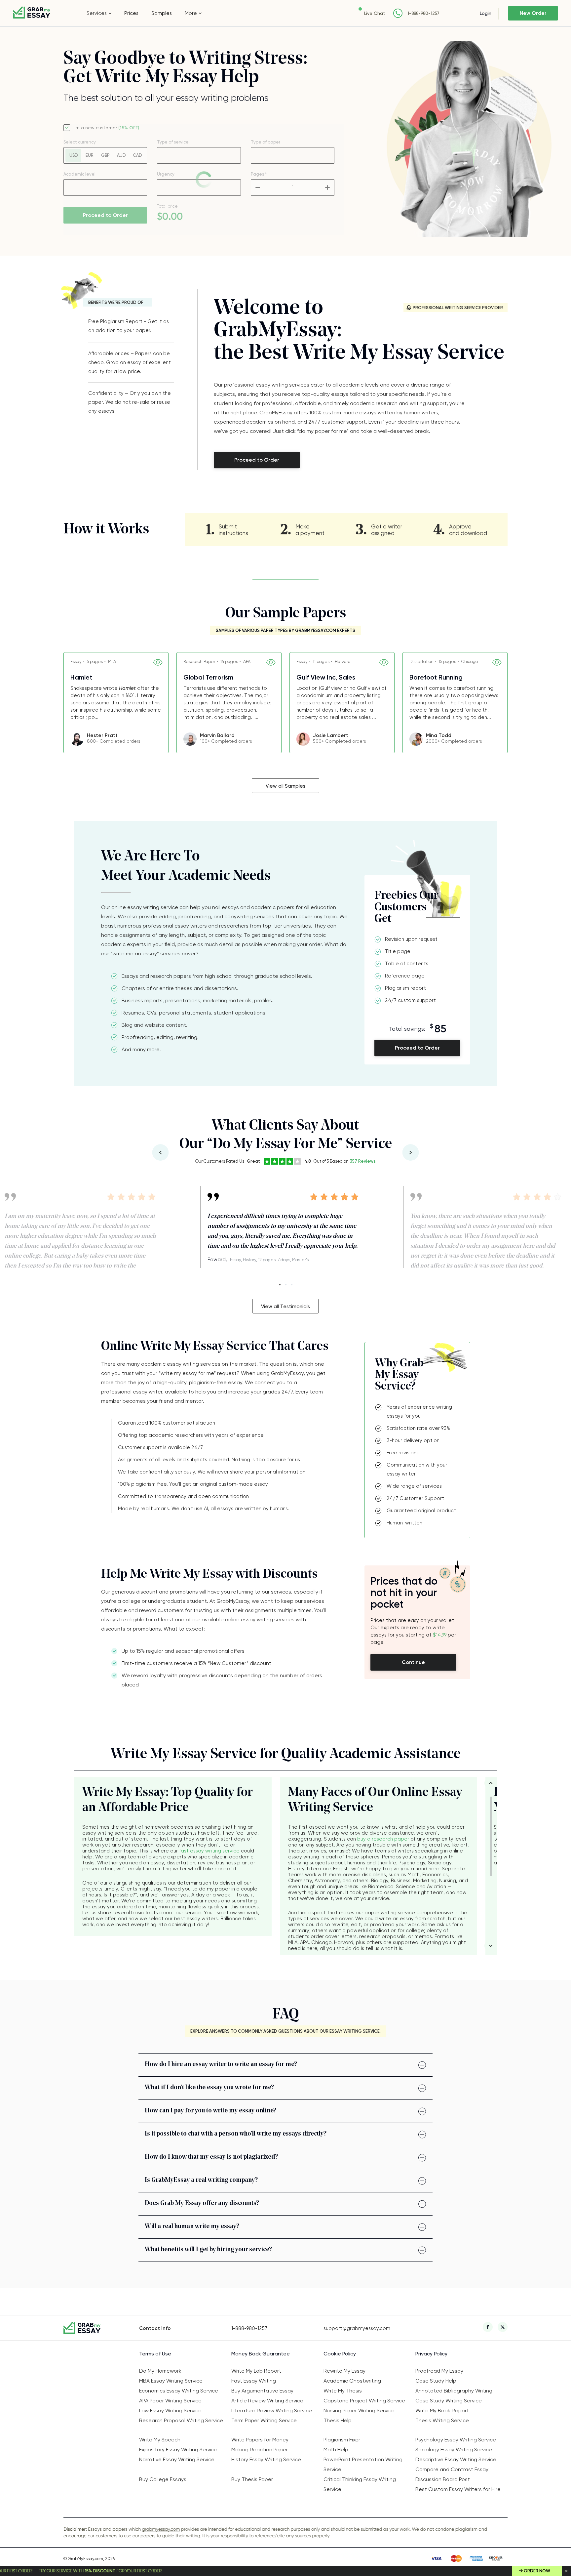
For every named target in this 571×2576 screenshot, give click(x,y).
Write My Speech (160, 2440)
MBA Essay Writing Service (171, 2381)
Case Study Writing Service (449, 2401)
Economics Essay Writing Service (179, 2391)
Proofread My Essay (439, 2371)
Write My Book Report (442, 2410)
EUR (89, 155)
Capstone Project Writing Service (364, 2401)
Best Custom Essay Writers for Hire (458, 2489)
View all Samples (285, 786)
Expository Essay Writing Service (178, 2450)
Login (486, 13)
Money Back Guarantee (261, 2354)
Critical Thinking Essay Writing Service (360, 2484)
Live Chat (375, 13)
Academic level (79, 174)
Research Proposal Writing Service (181, 2420)
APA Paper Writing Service (170, 2401)
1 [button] (280, 1285)
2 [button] (286, 1285)
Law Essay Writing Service (170, 2410)
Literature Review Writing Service (272, 2410)
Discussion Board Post (443, 2479)
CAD (137, 155)
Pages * (259, 174)
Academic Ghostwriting (352, 2381)
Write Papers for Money (260, 2440)
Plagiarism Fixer (342, 2440)
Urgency (166, 174)
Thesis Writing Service (442, 2420)
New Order (533, 13)
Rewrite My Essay (344, 2371)
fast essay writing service (209, 1851)
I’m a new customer (106, 128)
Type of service (173, 142)
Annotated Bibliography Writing (454, 2391)
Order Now (537, 2571)
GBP (105, 155)
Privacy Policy (431, 2354)
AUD (121, 155)
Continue (413, 1662)
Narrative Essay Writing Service (177, 2459)
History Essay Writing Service (266, 2459)
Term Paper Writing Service (264, 2420)
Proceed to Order (105, 215)
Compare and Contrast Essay (452, 2469)
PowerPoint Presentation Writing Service (363, 2464)
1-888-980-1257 (423, 13)
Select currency (80, 142)
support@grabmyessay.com (357, 2328)
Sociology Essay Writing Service (454, 2450)
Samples (162, 13)
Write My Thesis (343, 2391)
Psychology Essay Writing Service (456, 2440)
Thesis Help (338, 2420)
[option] (116, 703)
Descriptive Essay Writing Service (456, 2459)
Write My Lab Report (256, 2371)
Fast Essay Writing (254, 2381)
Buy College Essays (163, 2479)
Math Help (336, 2450)
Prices (131, 13)
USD (74, 155)
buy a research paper (383, 1839)
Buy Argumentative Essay (262, 2391)
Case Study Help (436, 2381)
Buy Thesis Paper (252, 2479)
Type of (266, 142)
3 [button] (292, 1285)
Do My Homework (160, 2371)
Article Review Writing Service (267, 2401)
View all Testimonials (285, 1307)
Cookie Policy (340, 2354)
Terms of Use (155, 2354)
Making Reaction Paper (260, 2450)
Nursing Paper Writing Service (359, 2410)
